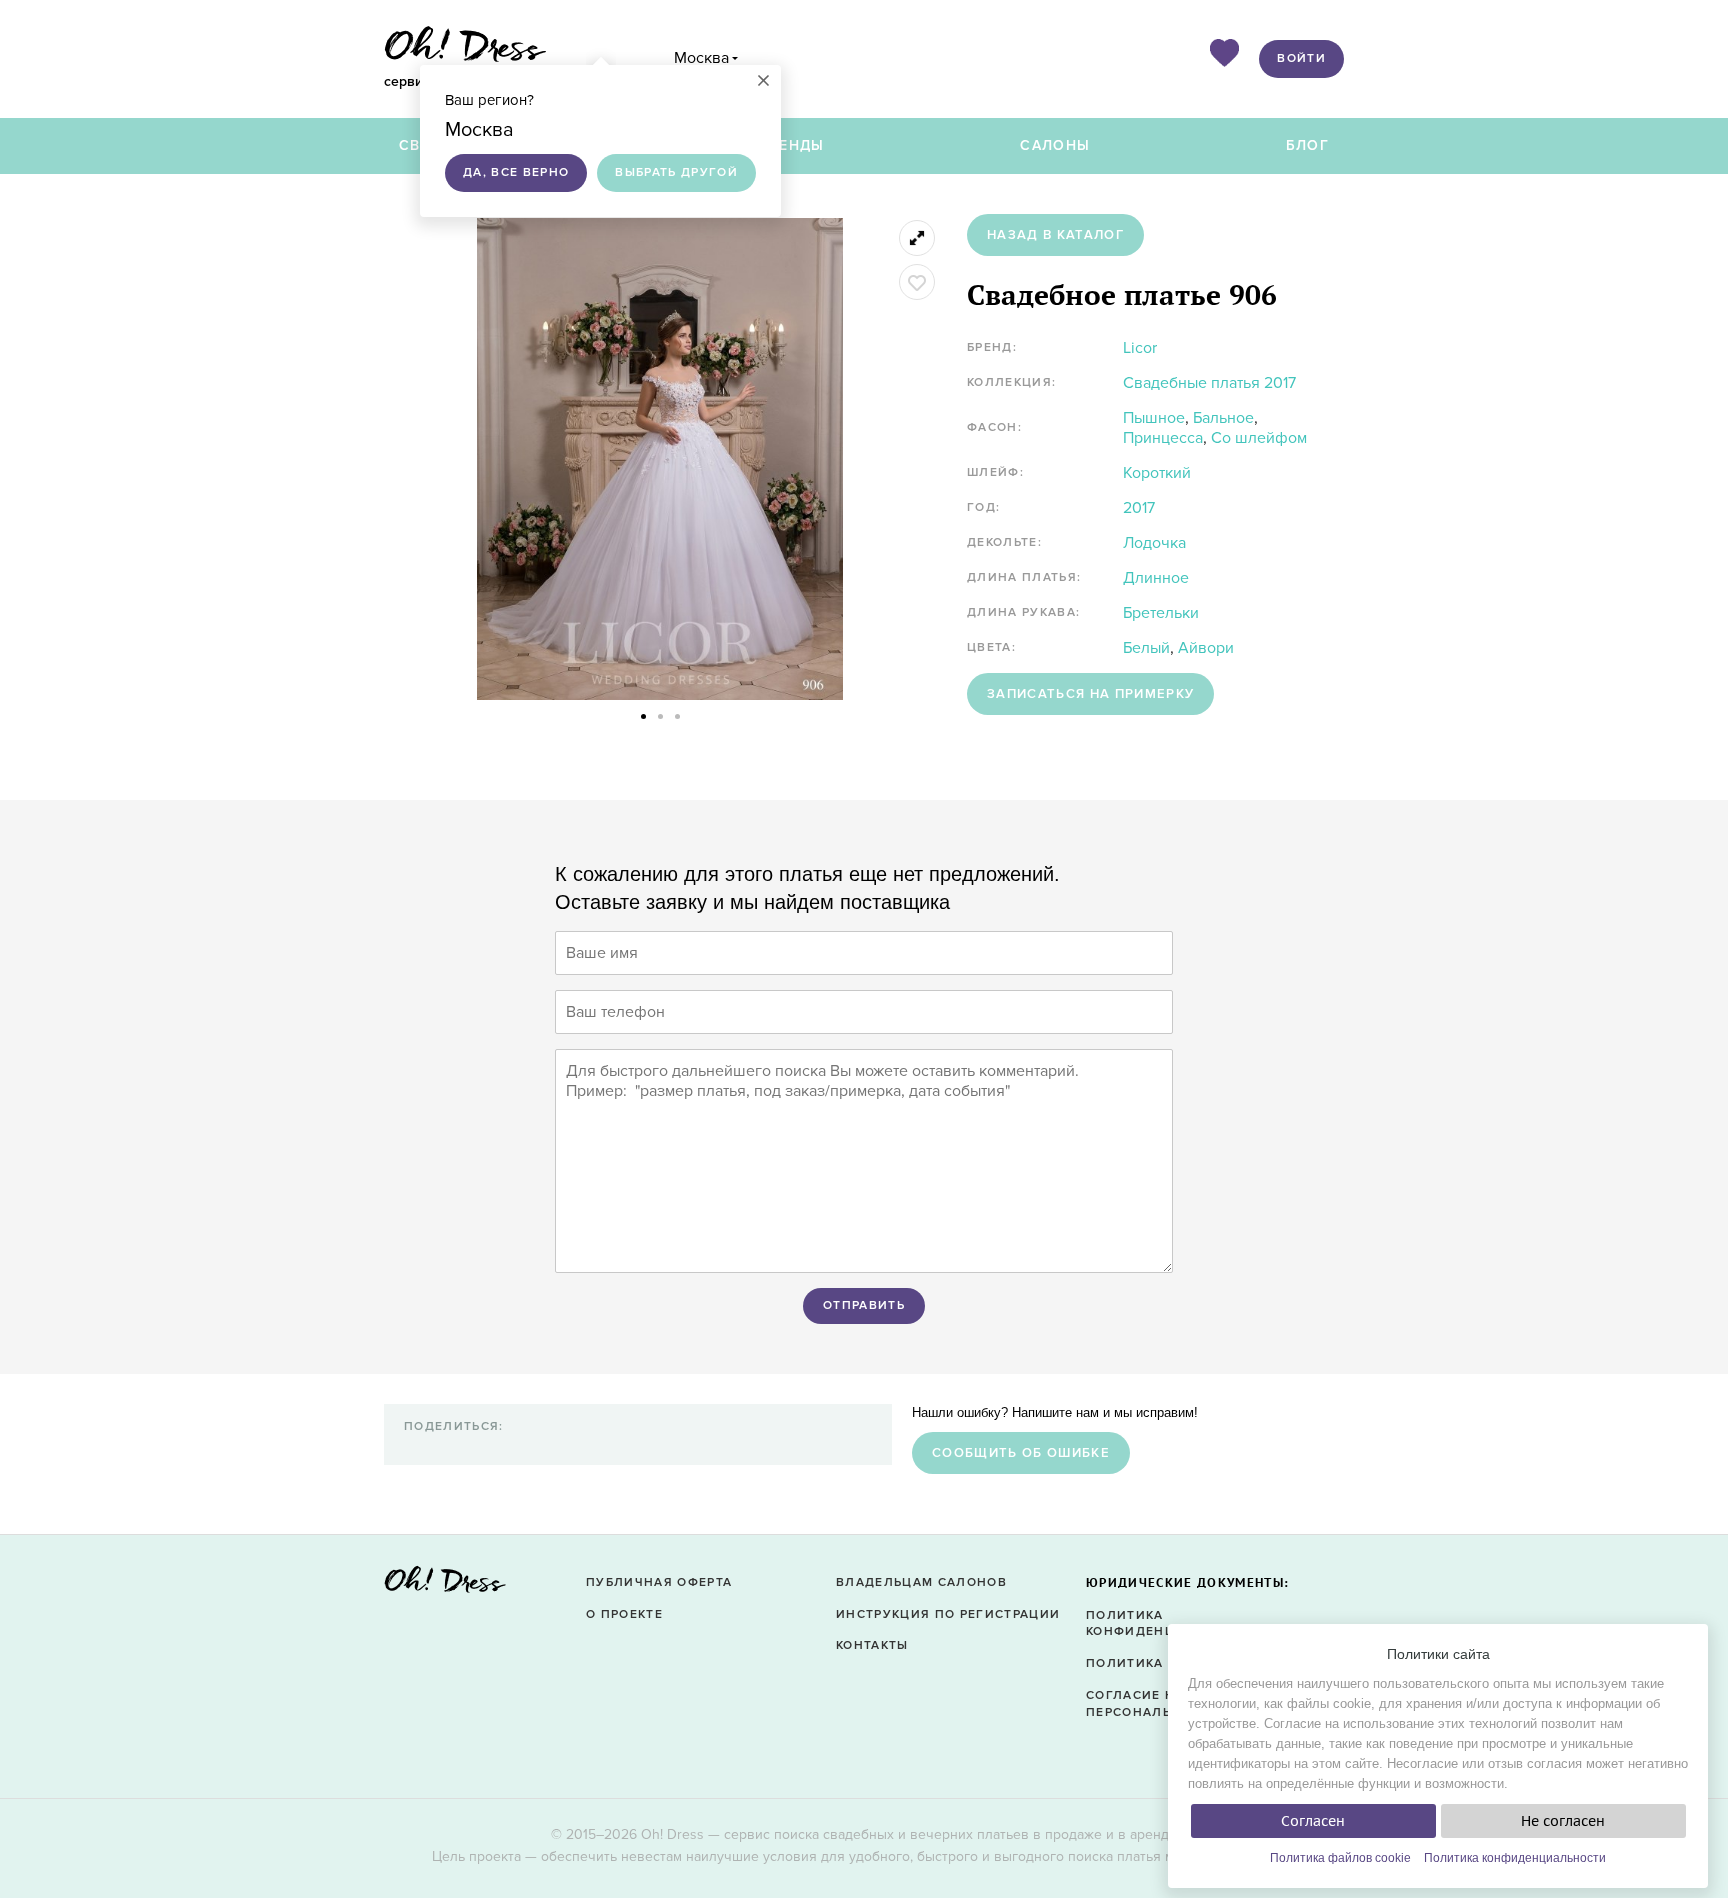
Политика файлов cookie (1340, 1858)
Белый (1146, 648)
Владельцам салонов (921, 1582)
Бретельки (1161, 613)
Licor (1140, 348)
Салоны (1055, 145)
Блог (1307, 145)
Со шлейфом (1259, 438)
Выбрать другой (676, 172)
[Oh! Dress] (445, 1585)
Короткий (1157, 473)
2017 (1139, 508)
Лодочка (1154, 543)
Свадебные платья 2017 (1209, 383)
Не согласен (1563, 1821)
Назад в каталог (1055, 235)
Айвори (1206, 648)
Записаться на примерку (1090, 694)
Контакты (872, 1645)
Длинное (1156, 578)
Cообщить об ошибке (1021, 1453)
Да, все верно (516, 172)
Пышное (1154, 418)
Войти (1301, 58)
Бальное (1223, 418)
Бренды (792, 145)
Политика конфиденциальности (1515, 1858)
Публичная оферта (659, 1582)
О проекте (624, 1614)
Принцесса (1163, 438)
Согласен (1313, 1821)
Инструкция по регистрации (948, 1614)
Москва (701, 58)
